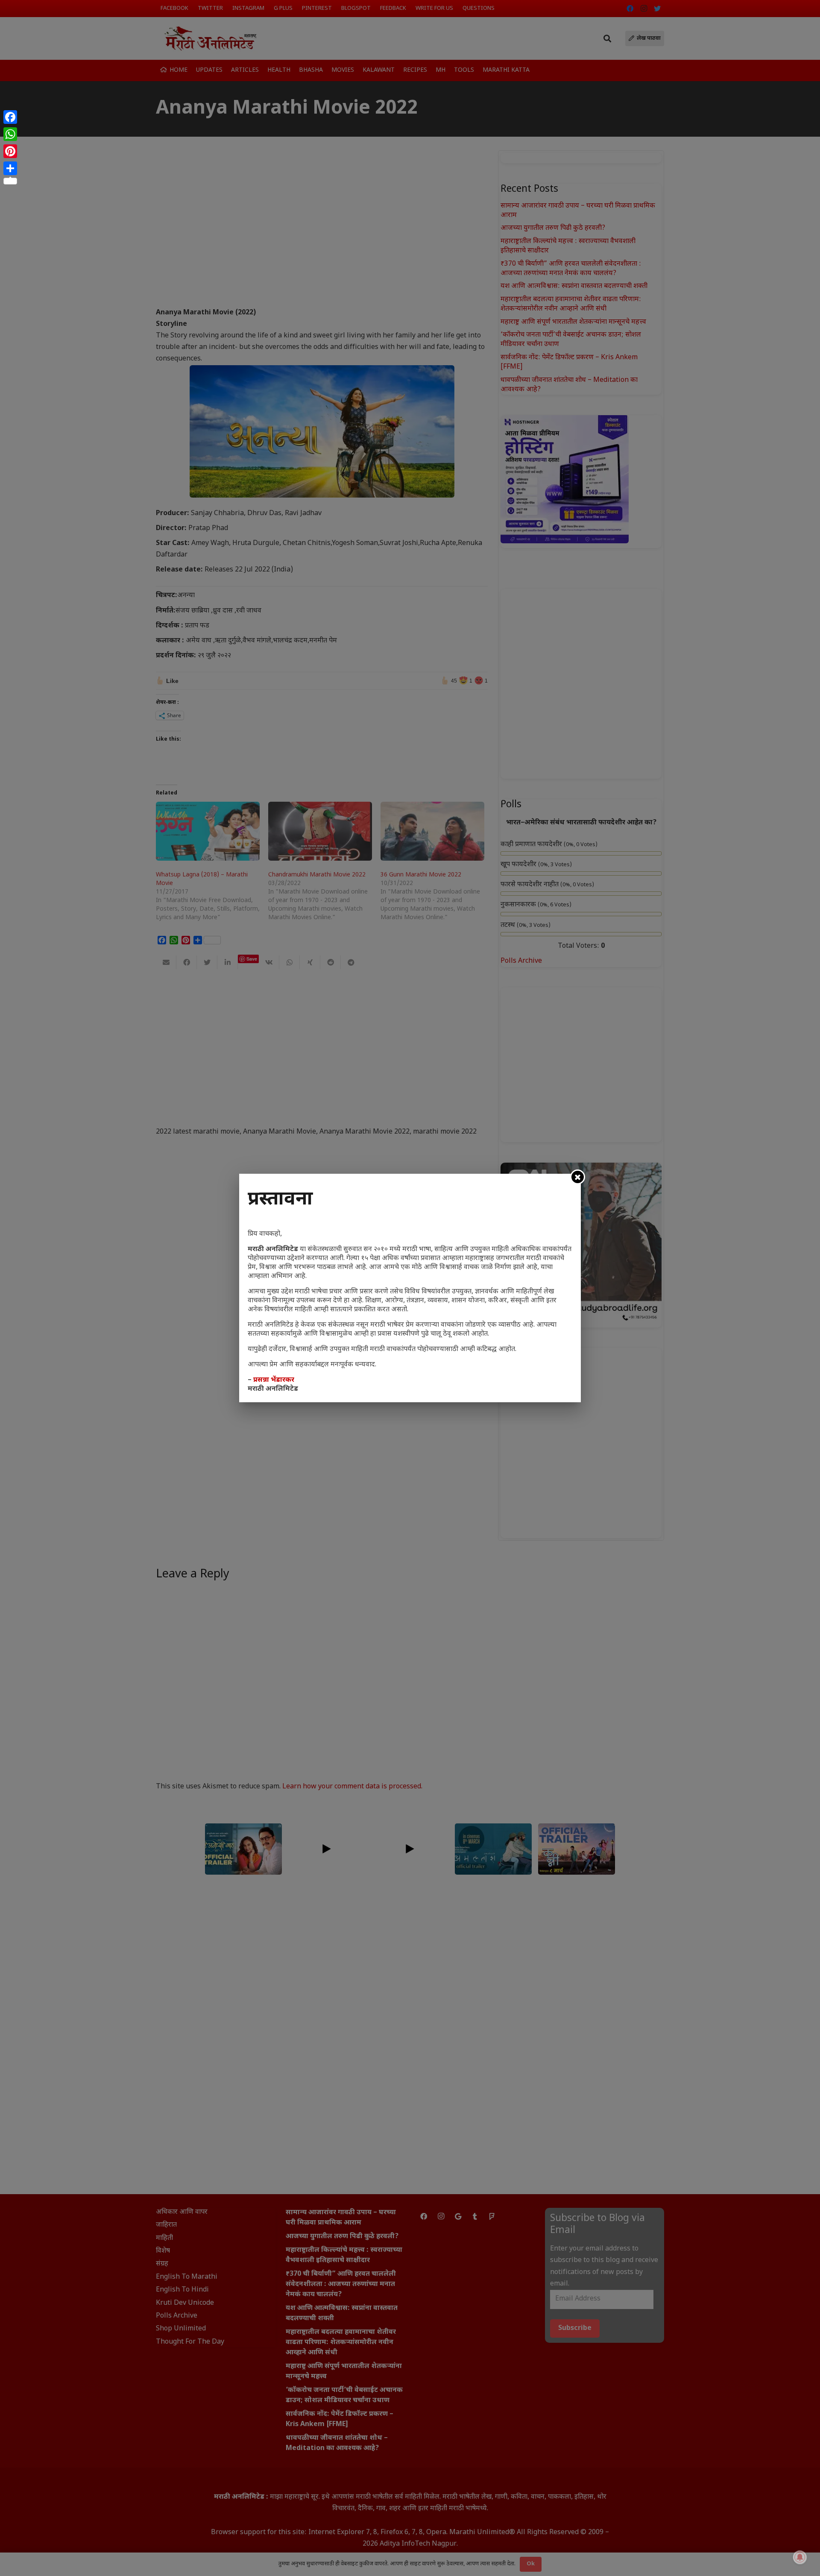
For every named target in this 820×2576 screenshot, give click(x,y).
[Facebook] (10, 117)
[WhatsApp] (10, 134)
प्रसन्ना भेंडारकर (274, 1380)
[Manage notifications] (800, 2557)
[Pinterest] (10, 151)
